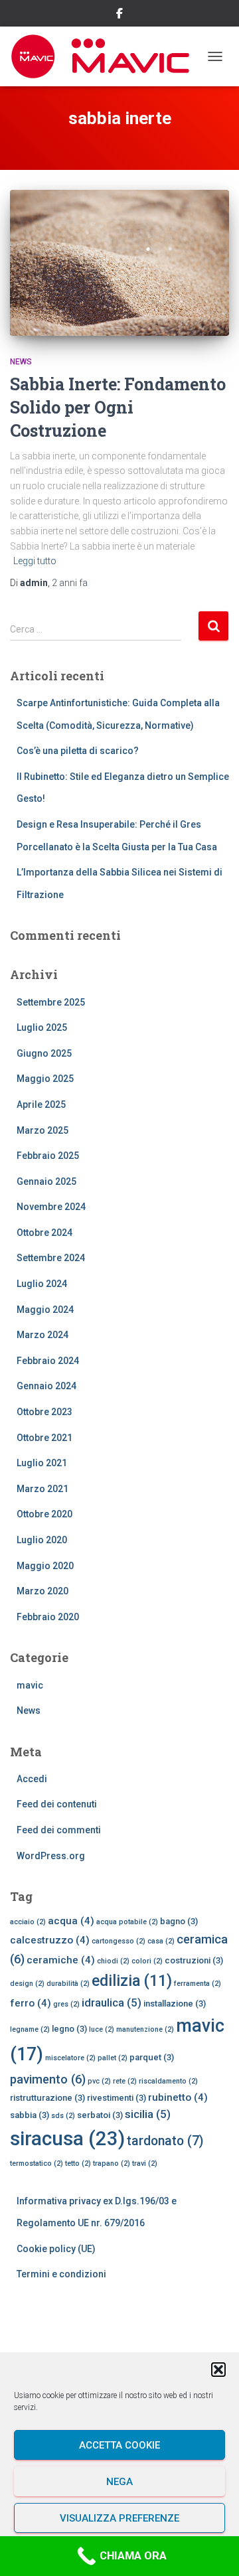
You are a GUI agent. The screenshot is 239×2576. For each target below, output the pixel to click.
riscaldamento (168, 2081)
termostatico (37, 2163)
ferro (31, 2003)
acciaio (28, 1922)
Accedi (32, 1779)
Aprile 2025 (41, 1104)
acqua (71, 1921)
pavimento (48, 2079)
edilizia (132, 1981)
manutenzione (145, 2029)
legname (30, 2029)
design (27, 1984)
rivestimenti (117, 2098)
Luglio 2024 (42, 1284)
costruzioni (194, 1960)
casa (161, 1941)
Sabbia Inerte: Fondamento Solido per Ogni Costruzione (118, 407)
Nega (119, 2482)
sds (63, 2116)
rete (125, 2081)
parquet (152, 2057)
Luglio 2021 (42, 1463)
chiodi (113, 1961)
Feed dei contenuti (57, 1804)
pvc (99, 2081)
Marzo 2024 (42, 1335)
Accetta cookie (119, 2445)
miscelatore (70, 2058)
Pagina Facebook (119, 15)
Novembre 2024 (51, 1207)
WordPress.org (51, 1856)
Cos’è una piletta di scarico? (78, 751)
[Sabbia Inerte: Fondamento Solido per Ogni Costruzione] (119, 263)
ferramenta (198, 1984)
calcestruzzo (50, 1940)
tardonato (165, 2141)
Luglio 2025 (42, 1027)
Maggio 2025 (45, 1079)
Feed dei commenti (59, 1830)
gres (66, 2004)
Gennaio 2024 (46, 1386)
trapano (112, 2163)
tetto (78, 2163)
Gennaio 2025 (46, 1181)
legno (69, 2029)
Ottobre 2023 (44, 1412)
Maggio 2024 (45, 1310)
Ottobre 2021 (44, 1438)
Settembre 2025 (51, 1002)
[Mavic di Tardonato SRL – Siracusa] (105, 56)
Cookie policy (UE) (56, 2249)
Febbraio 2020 (48, 1617)
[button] (218, 2370)
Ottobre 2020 (44, 1514)
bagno (179, 1921)
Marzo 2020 (42, 1591)
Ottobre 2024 (44, 1233)
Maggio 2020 (45, 1566)
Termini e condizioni (61, 2274)
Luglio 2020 (42, 1540)
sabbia (30, 2115)
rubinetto (178, 2097)
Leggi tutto (35, 561)
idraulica (112, 2003)
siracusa (67, 2139)
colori (147, 1961)
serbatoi (100, 2115)
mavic (30, 1685)
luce (102, 2029)
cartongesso (119, 1941)
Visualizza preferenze (119, 2518)
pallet (113, 2058)
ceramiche (61, 1960)
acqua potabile (127, 1922)
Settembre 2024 (51, 1258)
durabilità (68, 1984)
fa (70, 583)
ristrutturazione (47, 2098)
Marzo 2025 (42, 1130)
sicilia (148, 2114)
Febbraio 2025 (48, 1156)
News (21, 362)
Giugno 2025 (44, 1053)
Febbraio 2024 (48, 1361)
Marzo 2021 (42, 1489)
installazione (175, 2004)
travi (145, 2163)
